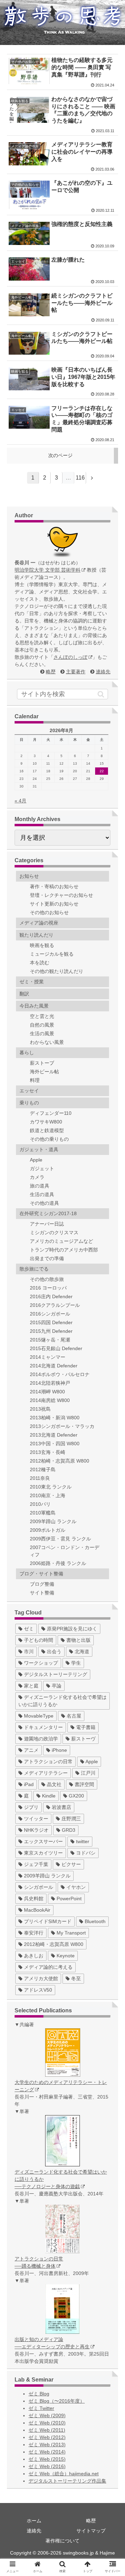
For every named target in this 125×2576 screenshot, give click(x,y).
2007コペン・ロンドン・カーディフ (65, 1551)
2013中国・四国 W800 (55, 1444)
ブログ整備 (42, 1584)
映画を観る (42, 945)
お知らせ (29, 876)
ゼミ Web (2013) (47, 2445)
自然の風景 (42, 1025)
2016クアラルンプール (55, 1305)
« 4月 (20, 801)
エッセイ (29, 1091)
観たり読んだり (36, 935)
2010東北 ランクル (51, 1487)
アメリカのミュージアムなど (61, 1241)
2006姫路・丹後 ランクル (58, 1563)
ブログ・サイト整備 (41, 1574)
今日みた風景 (34, 1006)
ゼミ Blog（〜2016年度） (57, 2401)
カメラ (37, 1177)
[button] (101, 694)
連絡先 (103, 672)
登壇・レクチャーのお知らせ (61, 895)
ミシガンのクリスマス (54, 1232)
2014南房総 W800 (50, 1400)
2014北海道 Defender (54, 1366)
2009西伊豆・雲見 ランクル (60, 1539)
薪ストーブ (42, 1063)
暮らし (27, 1053)
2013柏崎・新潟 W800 (55, 1418)
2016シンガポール (50, 1314)
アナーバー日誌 (47, 1224)
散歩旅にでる (34, 1269)
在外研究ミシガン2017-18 (48, 1213)
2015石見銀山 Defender (56, 1348)
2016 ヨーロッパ (48, 1288)
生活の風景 (42, 1034)
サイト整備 (42, 1593)
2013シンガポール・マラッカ (62, 1426)
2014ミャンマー (48, 1357)
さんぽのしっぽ (70, 657)
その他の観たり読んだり (57, 971)
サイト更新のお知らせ (54, 904)
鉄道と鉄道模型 (47, 1130)
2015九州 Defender (51, 1331)
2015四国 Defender (51, 1322)
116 (80, 478)
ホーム (34, 2521)
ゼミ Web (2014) (47, 2452)
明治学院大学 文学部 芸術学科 (48, 570)
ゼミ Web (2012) (47, 2437)
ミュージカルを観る (52, 954)
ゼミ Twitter (41, 2408)
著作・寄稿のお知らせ (54, 886)
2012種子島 (43, 1469)
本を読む (40, 963)
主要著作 (76, 672)
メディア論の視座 (39, 923)
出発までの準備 (47, 1258)
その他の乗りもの (49, 1139)
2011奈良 (40, 1478)
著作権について (62, 2541)
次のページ (60, 455)
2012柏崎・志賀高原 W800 (60, 1461)
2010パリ (40, 1504)
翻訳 (24, 994)
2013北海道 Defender (54, 1435)
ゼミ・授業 (32, 982)
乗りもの (29, 1103)
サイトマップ (91, 2531)
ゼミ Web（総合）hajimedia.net (64, 2474)
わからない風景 (47, 1042)
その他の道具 (44, 1203)
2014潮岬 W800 (47, 1392)
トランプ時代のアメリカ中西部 (64, 1250)
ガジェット (42, 1168)
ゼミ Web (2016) (47, 2466)
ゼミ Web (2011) (47, 2430)
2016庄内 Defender (51, 1296)
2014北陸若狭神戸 (50, 1383)
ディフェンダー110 (51, 1113)
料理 (35, 1080)
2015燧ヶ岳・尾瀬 (50, 1340)
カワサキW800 (46, 1122)
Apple (36, 1160)
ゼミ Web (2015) (47, 2459)
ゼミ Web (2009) (47, 2415)
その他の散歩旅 (47, 1279)
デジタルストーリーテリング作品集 (67, 2481)
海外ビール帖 (44, 1072)
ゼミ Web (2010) (47, 2423)
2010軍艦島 (43, 1513)
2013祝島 (40, 1409)
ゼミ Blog (39, 2394)
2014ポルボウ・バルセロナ (60, 1374)
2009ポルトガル (48, 1530)
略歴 (51, 672)
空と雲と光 (42, 1016)
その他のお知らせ (49, 912)
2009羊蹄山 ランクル (53, 1521)
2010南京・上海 (48, 1495)
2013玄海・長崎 (48, 1452)
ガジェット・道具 (39, 1149)
